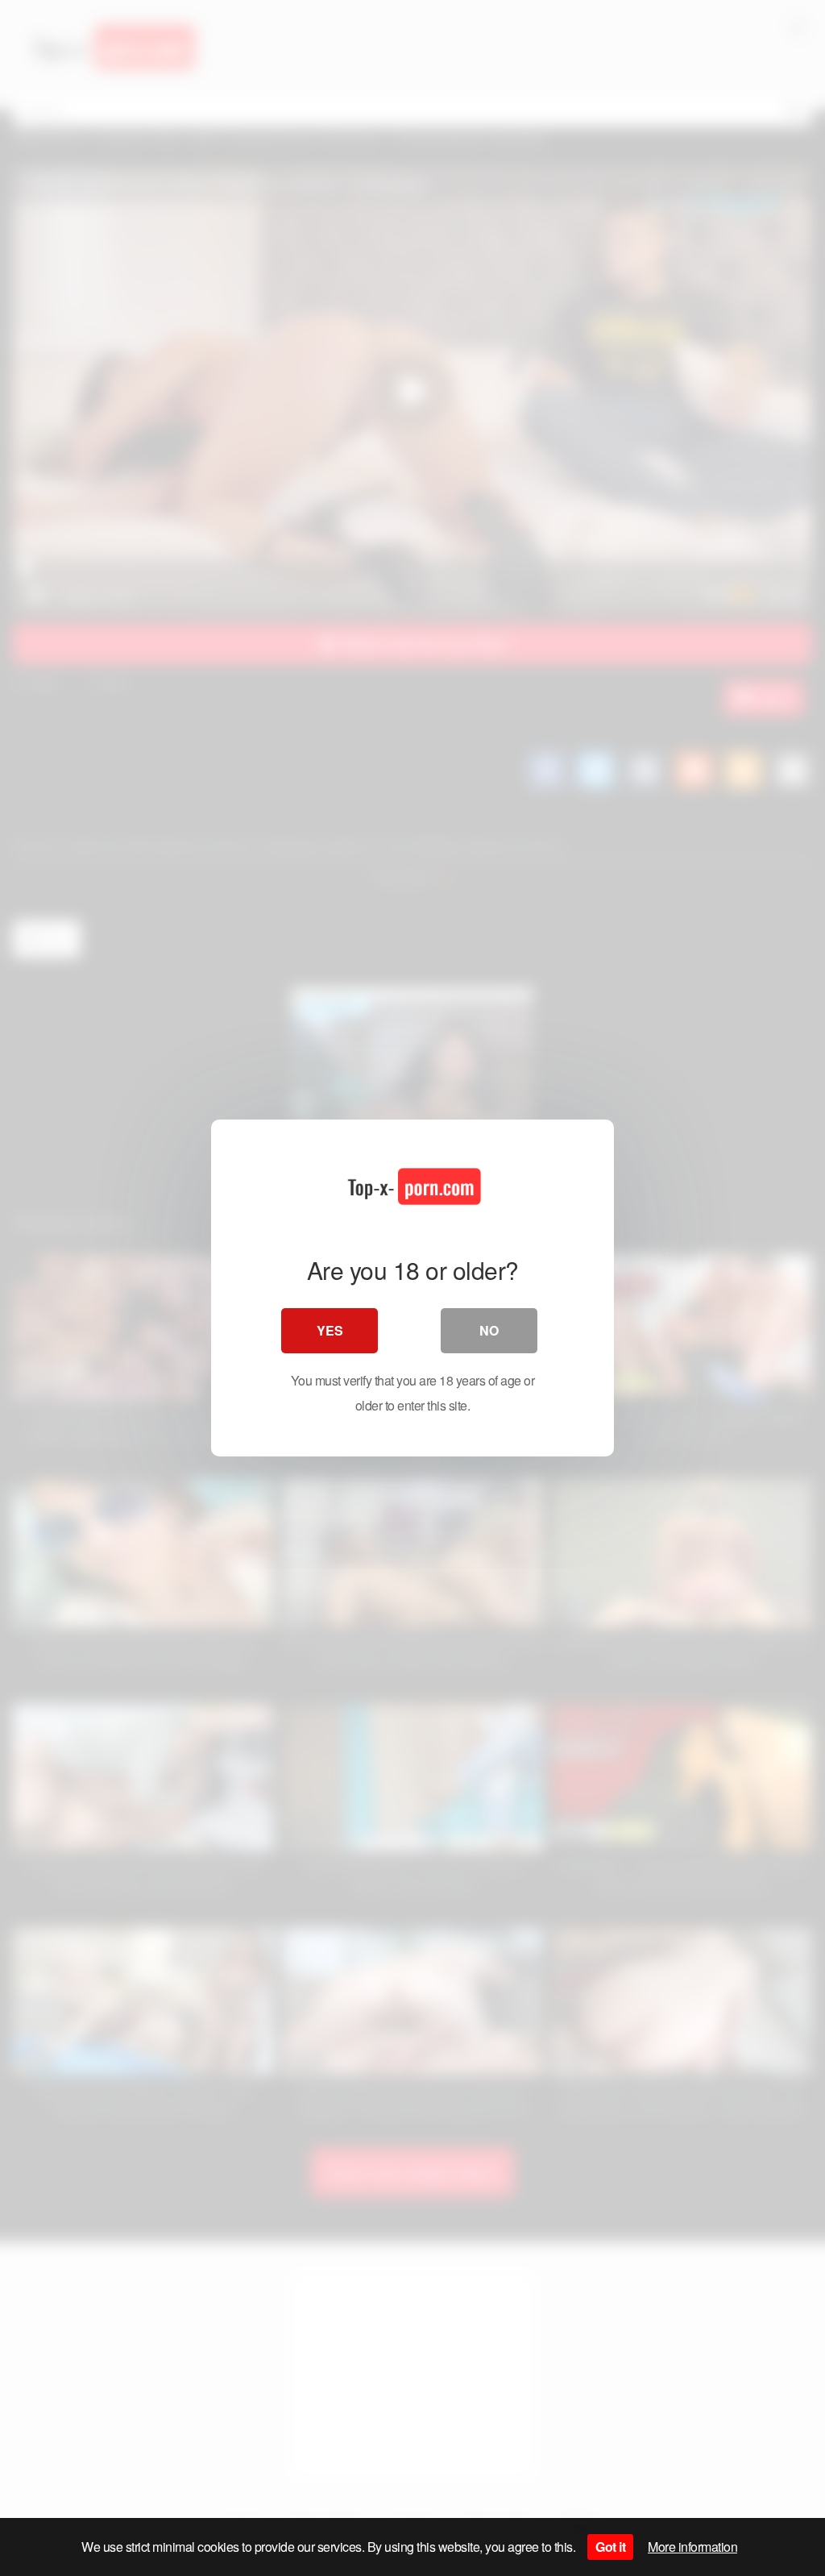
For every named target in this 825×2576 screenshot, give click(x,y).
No (489, 1330)
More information (692, 2547)
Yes (330, 1330)
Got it (610, 2547)
